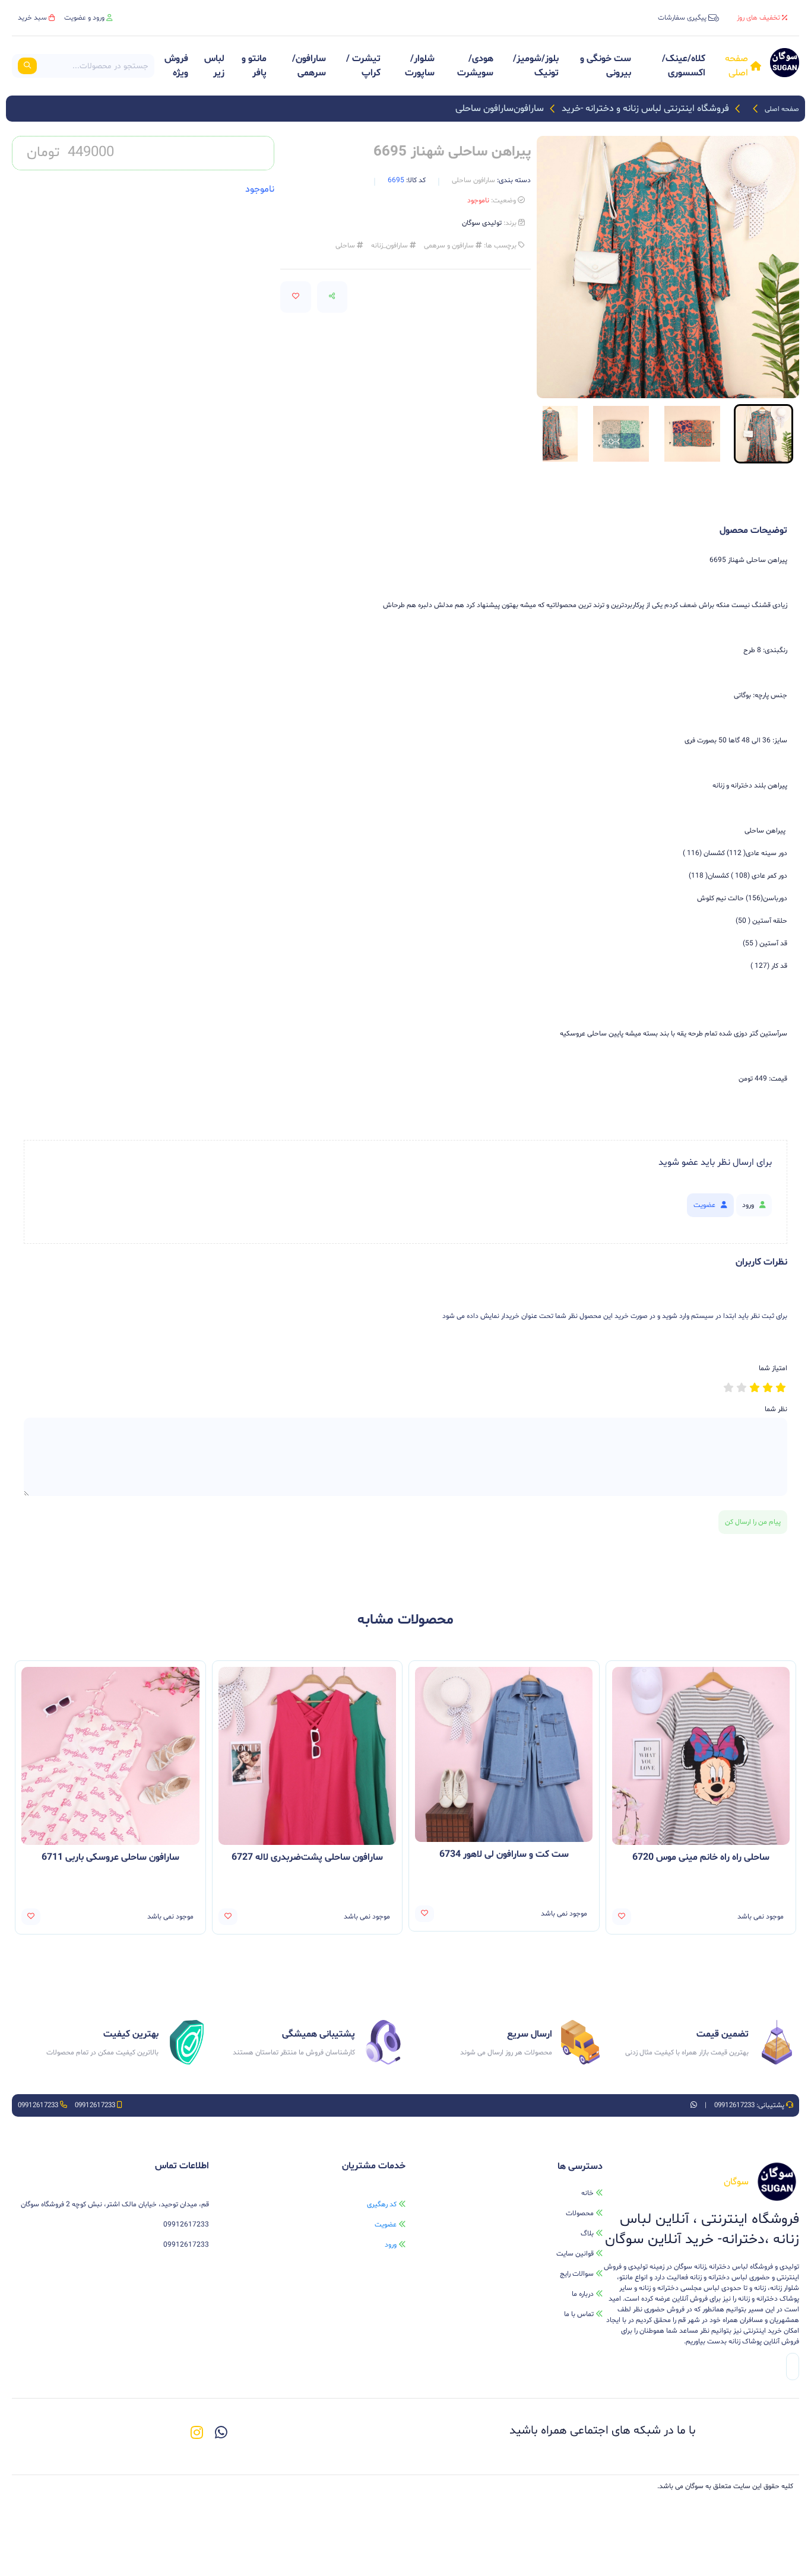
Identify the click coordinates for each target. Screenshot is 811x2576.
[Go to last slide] (769, 433)
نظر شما (776, 1409)
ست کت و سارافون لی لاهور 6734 (504, 1854)
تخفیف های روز (758, 18)
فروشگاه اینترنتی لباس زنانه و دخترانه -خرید (645, 109)
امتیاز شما (773, 1368)
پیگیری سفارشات (682, 18)
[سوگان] (785, 66)
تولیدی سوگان (482, 223)
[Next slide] (566, 433)
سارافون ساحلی (484, 109)
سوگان (694, 2486)
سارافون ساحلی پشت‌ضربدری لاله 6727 (307, 1857)
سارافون (529, 109)
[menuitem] (692, 434)
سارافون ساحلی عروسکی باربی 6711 (110, 1857)
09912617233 (734, 2105)
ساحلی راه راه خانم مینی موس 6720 (701, 1857)
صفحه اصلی (782, 109)
